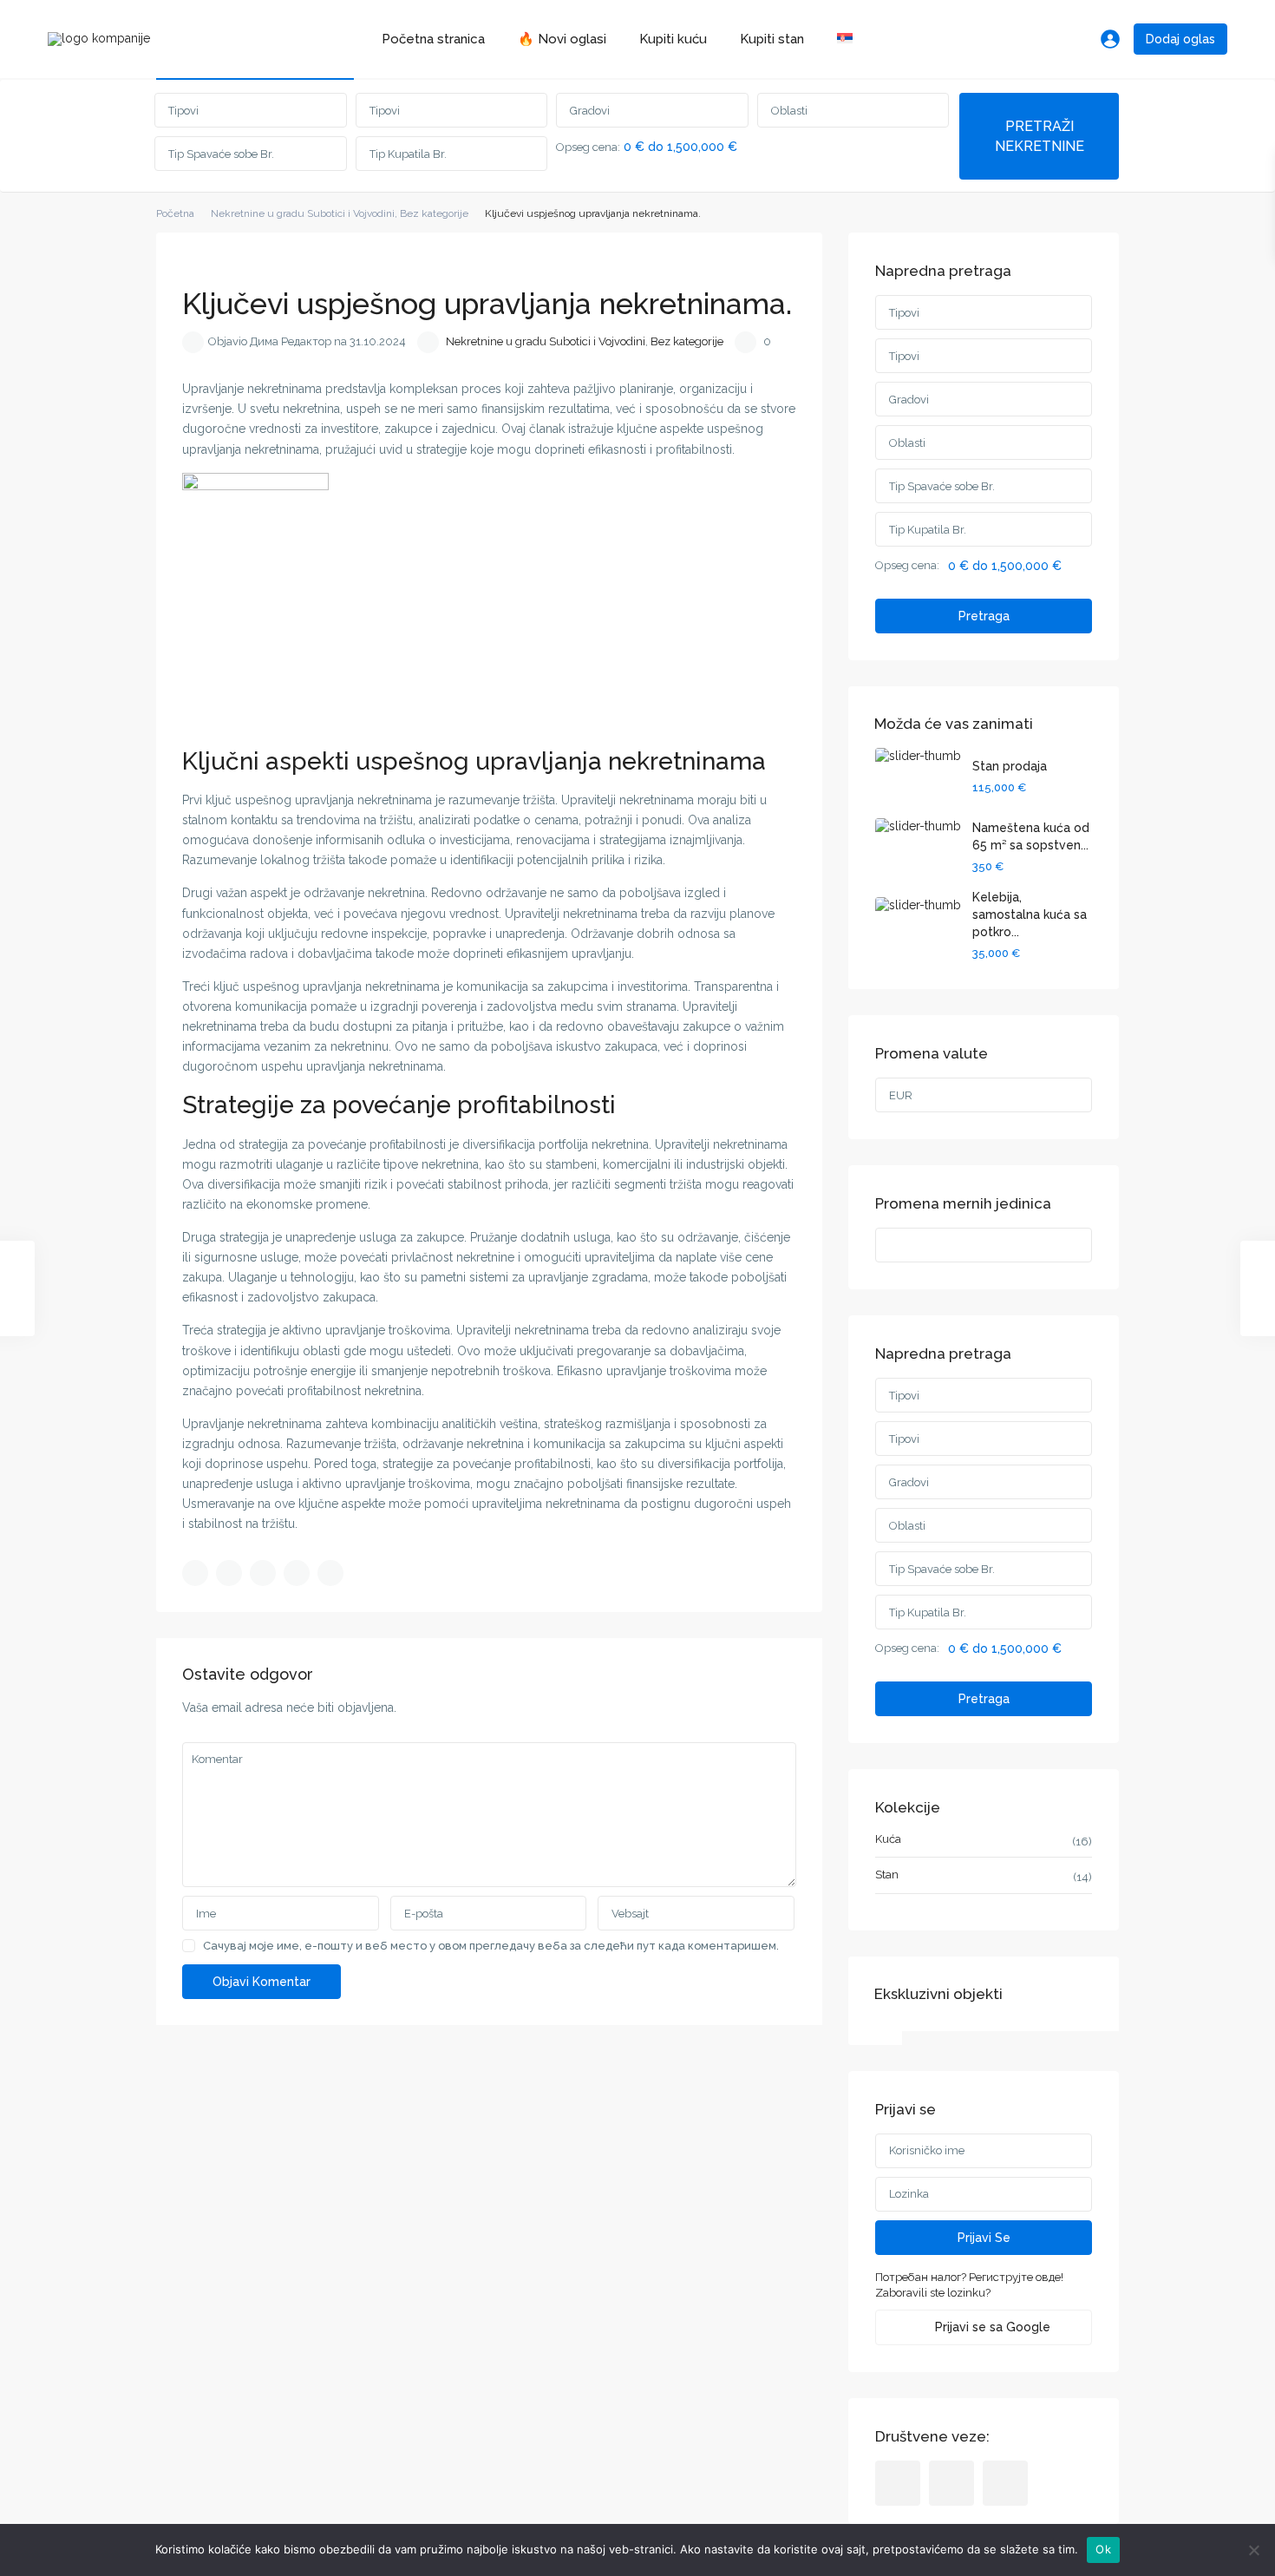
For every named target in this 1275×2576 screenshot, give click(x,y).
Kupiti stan (772, 39)
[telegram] (951, 2483)
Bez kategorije (434, 213)
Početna (175, 213)
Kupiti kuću (673, 39)
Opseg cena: (588, 147)
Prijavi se (984, 2238)
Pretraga (984, 616)
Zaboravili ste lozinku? (933, 2293)
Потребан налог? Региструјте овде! (969, 2277)
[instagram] (1005, 2483)
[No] (1253, 2550)
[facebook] (898, 2483)
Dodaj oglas (1180, 39)
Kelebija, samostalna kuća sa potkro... (1030, 914)
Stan (887, 1875)
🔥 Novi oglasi (562, 39)
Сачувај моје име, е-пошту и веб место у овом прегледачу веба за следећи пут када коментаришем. (491, 1946)
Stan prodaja (1010, 766)
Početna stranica (433, 39)
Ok (1103, 2549)
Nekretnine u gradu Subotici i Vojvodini (303, 213)
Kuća (888, 1839)
